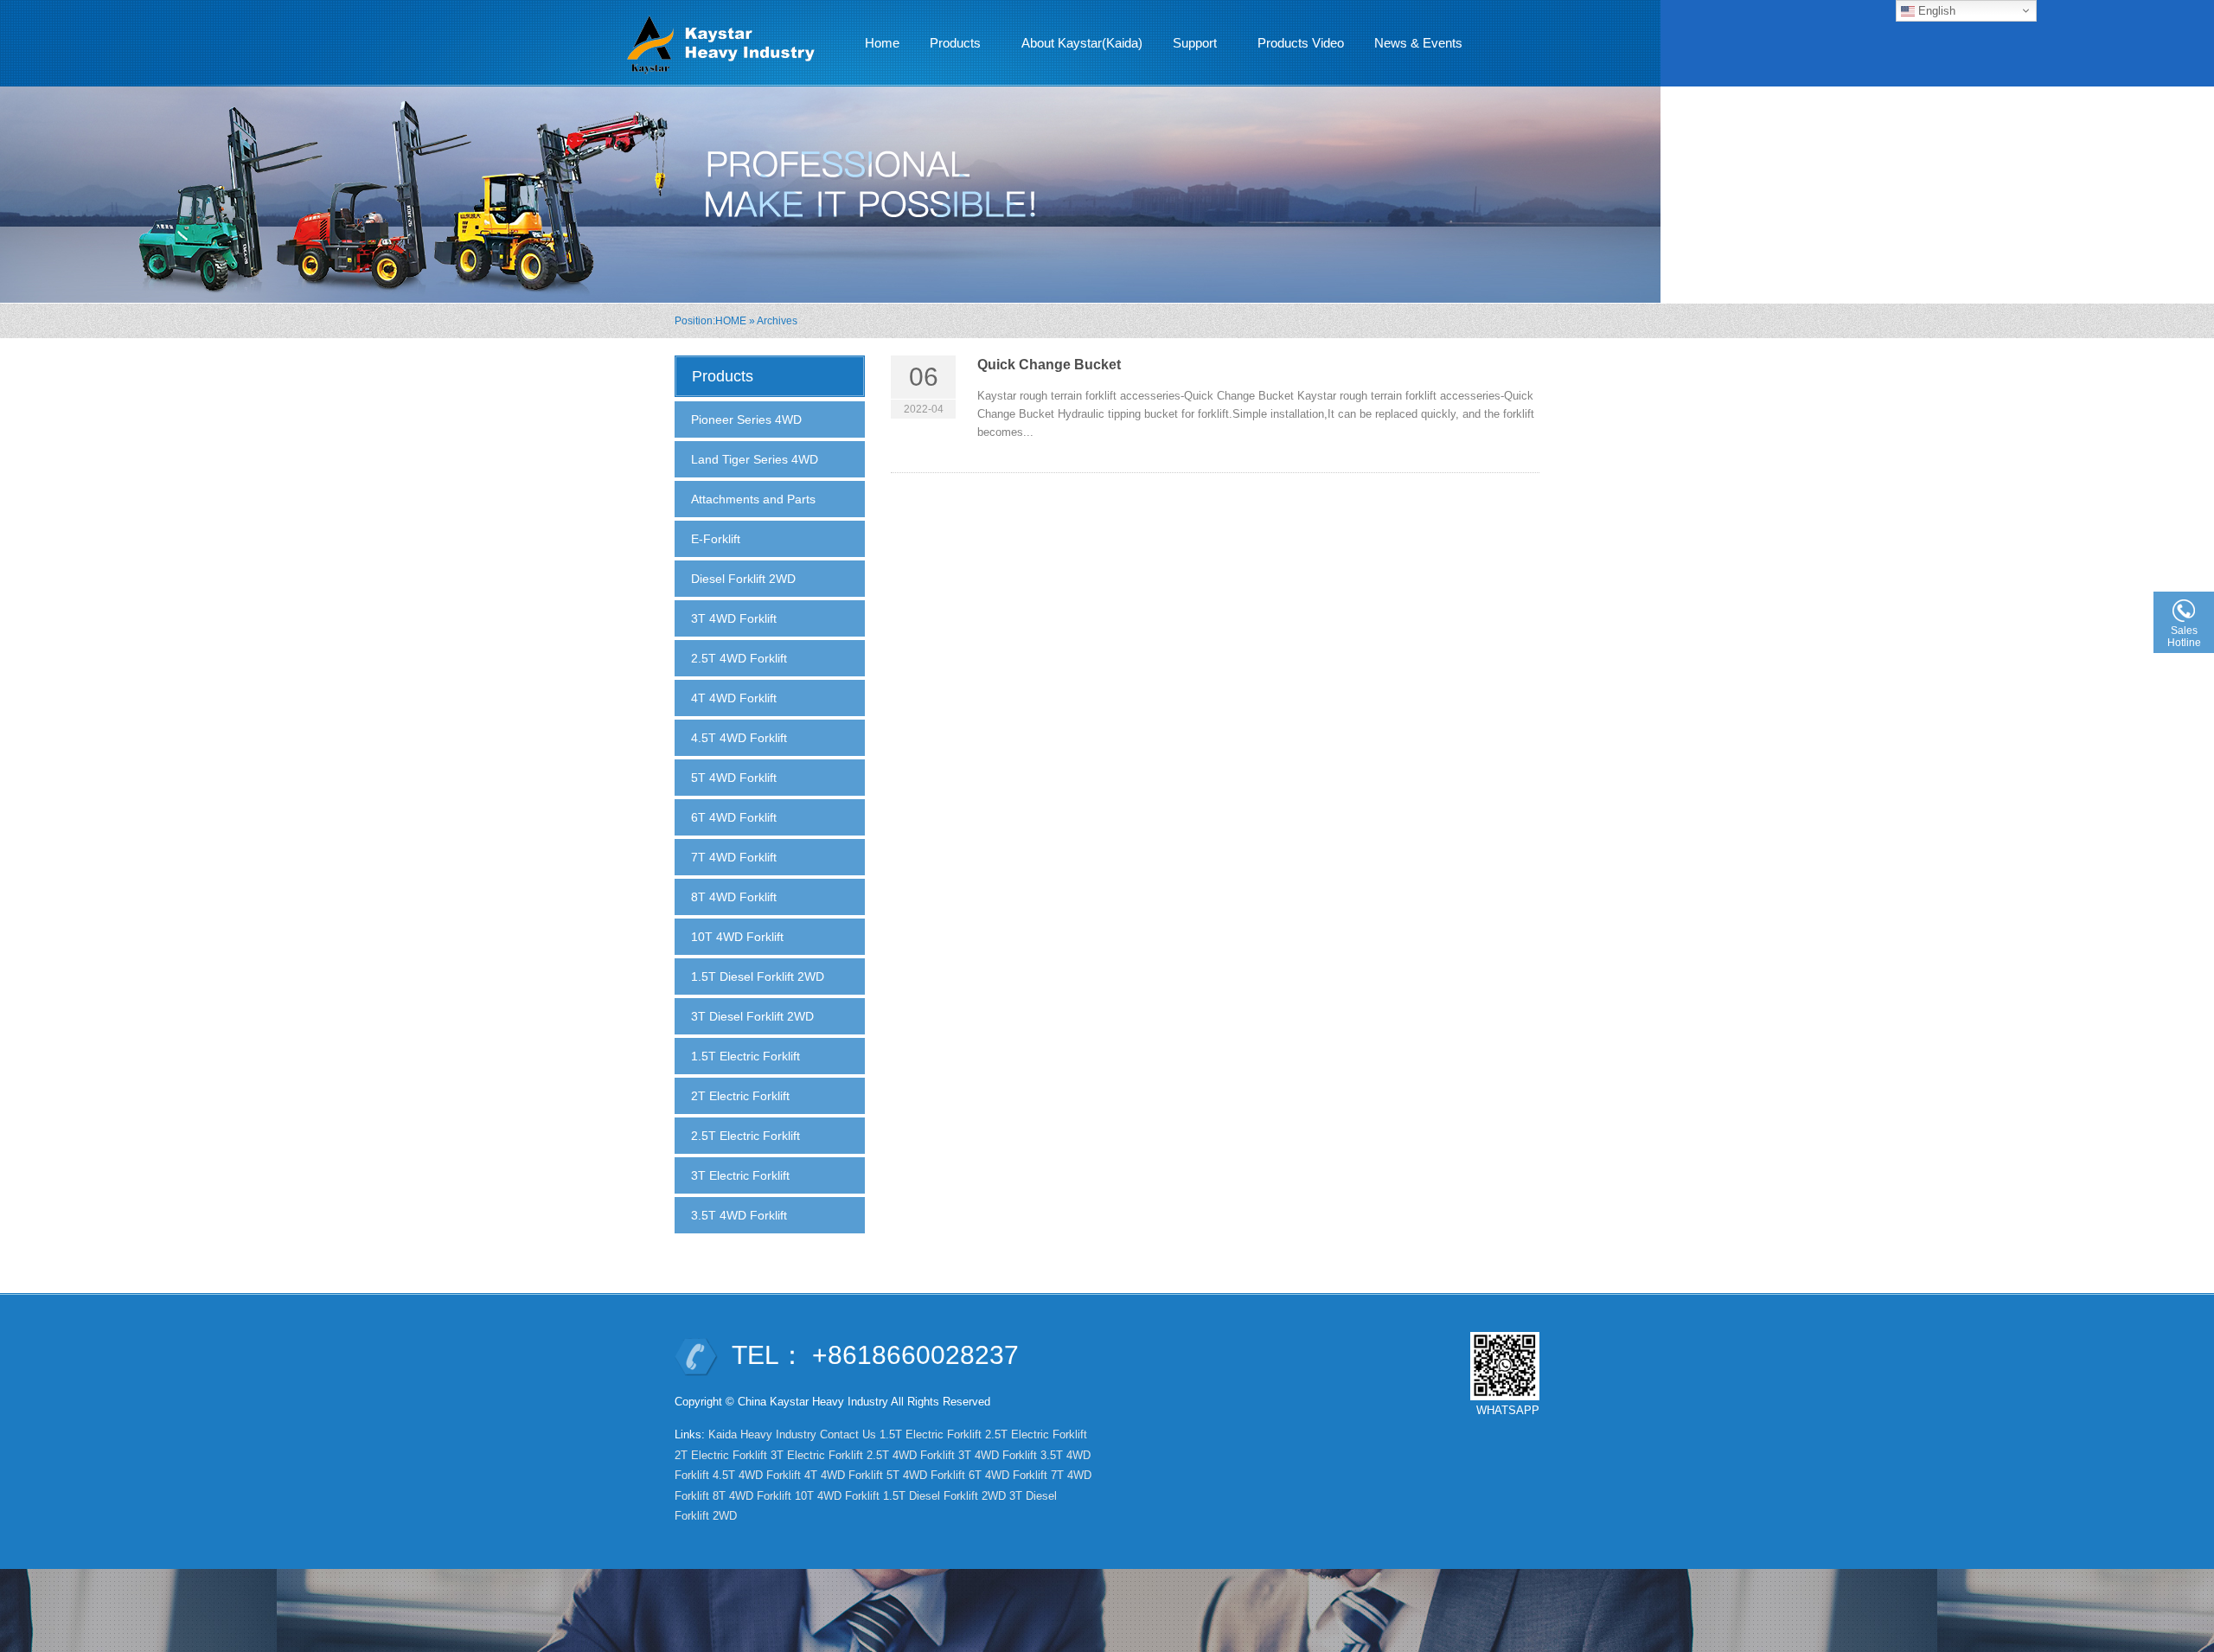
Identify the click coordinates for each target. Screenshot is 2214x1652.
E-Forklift (716, 539)
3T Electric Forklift (740, 1175)
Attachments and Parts (753, 499)
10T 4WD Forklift (737, 937)
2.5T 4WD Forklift (739, 658)
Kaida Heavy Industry (762, 1434)
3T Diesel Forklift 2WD (752, 1016)
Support (1188, 48)
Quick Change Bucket (1049, 365)
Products (949, 48)
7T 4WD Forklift (734, 857)
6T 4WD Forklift (734, 817)
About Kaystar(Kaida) (1082, 43)
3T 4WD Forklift (734, 618)
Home (882, 43)
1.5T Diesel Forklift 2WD (758, 976)
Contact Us (848, 1434)
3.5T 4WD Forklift (739, 1215)
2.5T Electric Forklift (745, 1136)
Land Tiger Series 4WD (755, 459)
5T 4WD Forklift (734, 778)
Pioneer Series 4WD (746, 419)
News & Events (1412, 48)
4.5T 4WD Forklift (739, 738)
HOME (731, 321)
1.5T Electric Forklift (745, 1056)
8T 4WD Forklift (734, 897)
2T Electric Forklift (740, 1096)
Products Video (1301, 43)
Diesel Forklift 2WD (743, 579)
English (1935, 11)
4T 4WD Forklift (734, 698)
